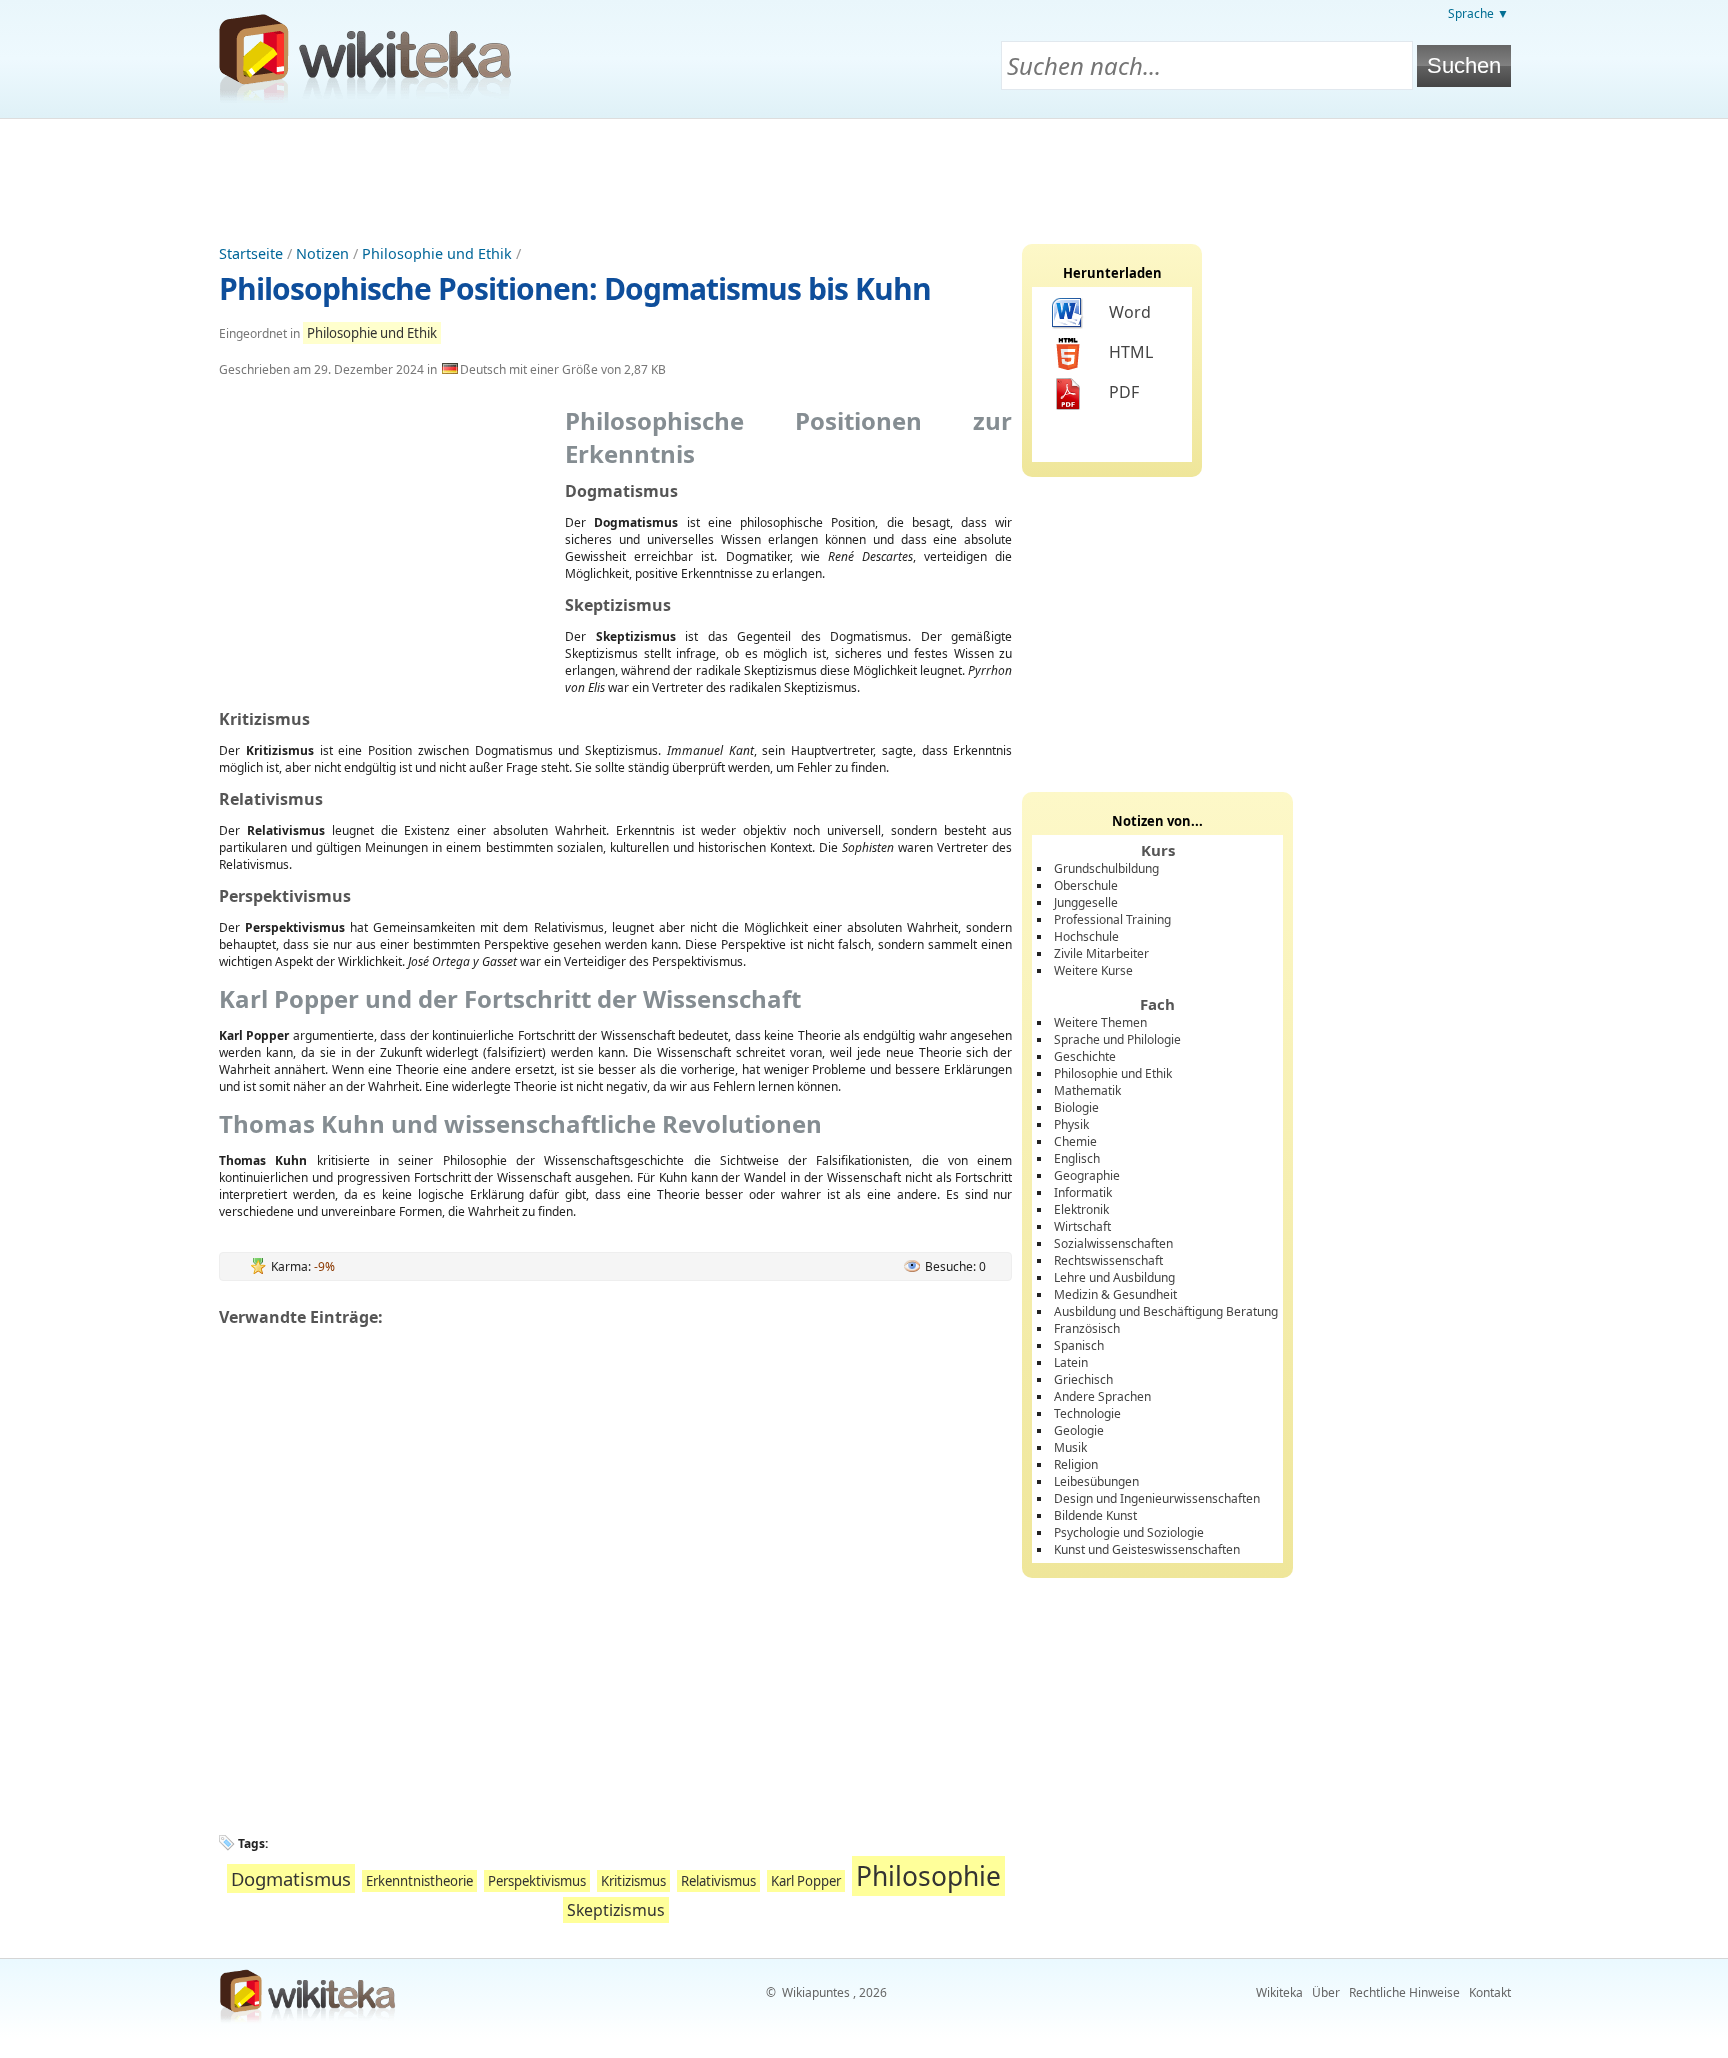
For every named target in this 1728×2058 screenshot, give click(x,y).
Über (1326, 1992)
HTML (1131, 352)
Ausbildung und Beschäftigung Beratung (1166, 1311)
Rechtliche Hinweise (1404, 1992)
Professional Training (1112, 919)
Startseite (251, 253)
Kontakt (1490, 1992)
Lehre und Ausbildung (1114, 1277)
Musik (1070, 1447)
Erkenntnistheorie (419, 1881)
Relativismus (718, 1881)
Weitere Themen (1100, 1022)
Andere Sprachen (1102, 1396)
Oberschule (1086, 885)
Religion (1076, 1464)
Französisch (1087, 1328)
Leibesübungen (1096, 1481)
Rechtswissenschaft (1108, 1260)
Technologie (1087, 1413)
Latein (1071, 1362)
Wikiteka (1279, 1992)
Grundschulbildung (1106, 868)
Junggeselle (1086, 902)
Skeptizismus (616, 1910)
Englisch (1077, 1158)
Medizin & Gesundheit (1115, 1294)
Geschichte (1085, 1056)
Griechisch (1083, 1379)
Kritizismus (633, 1881)
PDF (1124, 392)
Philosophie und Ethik (437, 253)
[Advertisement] (864, 174)
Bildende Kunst (1095, 1515)
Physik (1071, 1124)
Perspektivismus (537, 1881)
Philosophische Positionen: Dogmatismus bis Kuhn (575, 288)
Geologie (1079, 1430)
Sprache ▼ (1478, 13)
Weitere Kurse (1093, 970)
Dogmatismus (291, 1878)
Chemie (1075, 1141)
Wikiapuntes (816, 1992)
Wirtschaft (1082, 1226)
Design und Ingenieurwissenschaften (1157, 1498)
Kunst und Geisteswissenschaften (1147, 1549)
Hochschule (1086, 936)
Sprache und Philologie (1117, 1039)
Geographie (1087, 1175)
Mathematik (1087, 1090)
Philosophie (928, 1876)
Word (1130, 312)
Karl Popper (806, 1881)
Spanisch (1079, 1345)
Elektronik (1081, 1209)
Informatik (1083, 1192)
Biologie (1076, 1107)
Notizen (322, 253)
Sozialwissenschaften (1113, 1243)
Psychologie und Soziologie (1129, 1532)
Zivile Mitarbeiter (1101, 953)
